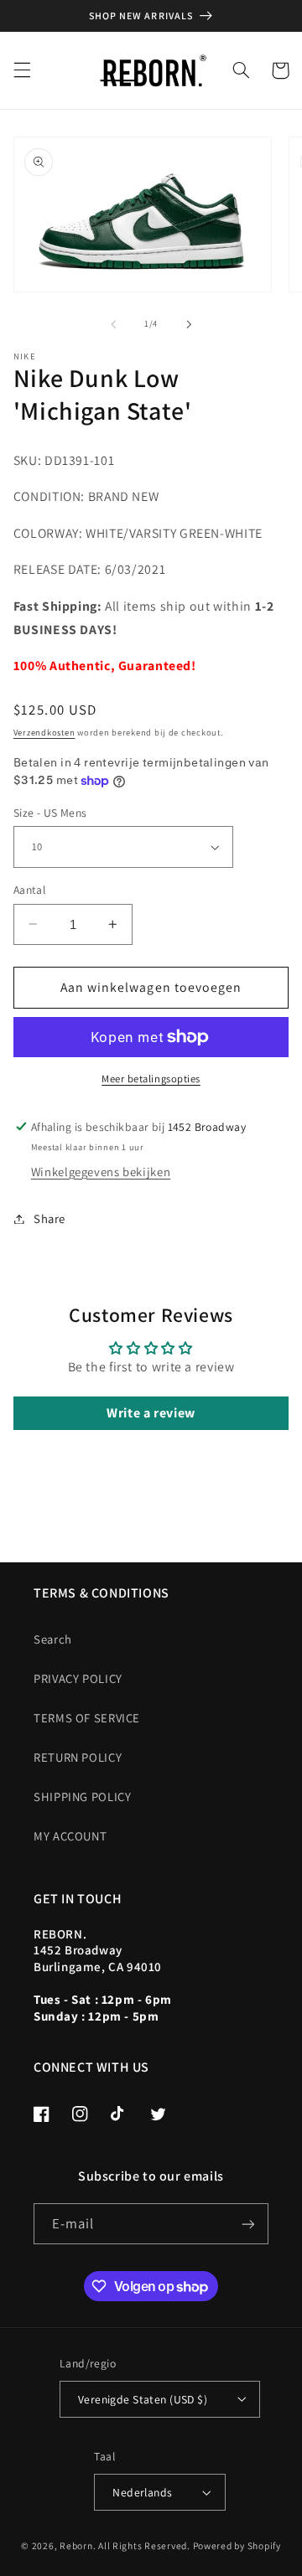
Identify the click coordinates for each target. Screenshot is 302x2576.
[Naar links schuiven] (113, 324)
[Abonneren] (248, 2224)
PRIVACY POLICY (78, 1678)
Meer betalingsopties (151, 1079)
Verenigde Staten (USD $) (143, 2399)
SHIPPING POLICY (82, 1796)
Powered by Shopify (237, 2545)
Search (53, 1639)
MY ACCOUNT (70, 1836)
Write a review (151, 1413)
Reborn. (78, 2545)
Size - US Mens (50, 813)
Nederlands (142, 2492)
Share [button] (49, 1218)
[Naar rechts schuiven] (189, 324)
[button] (22, 70)
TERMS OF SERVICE (87, 1718)
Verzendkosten (44, 732)
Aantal (30, 890)
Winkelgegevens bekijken (101, 1172)
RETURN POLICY (78, 1757)
